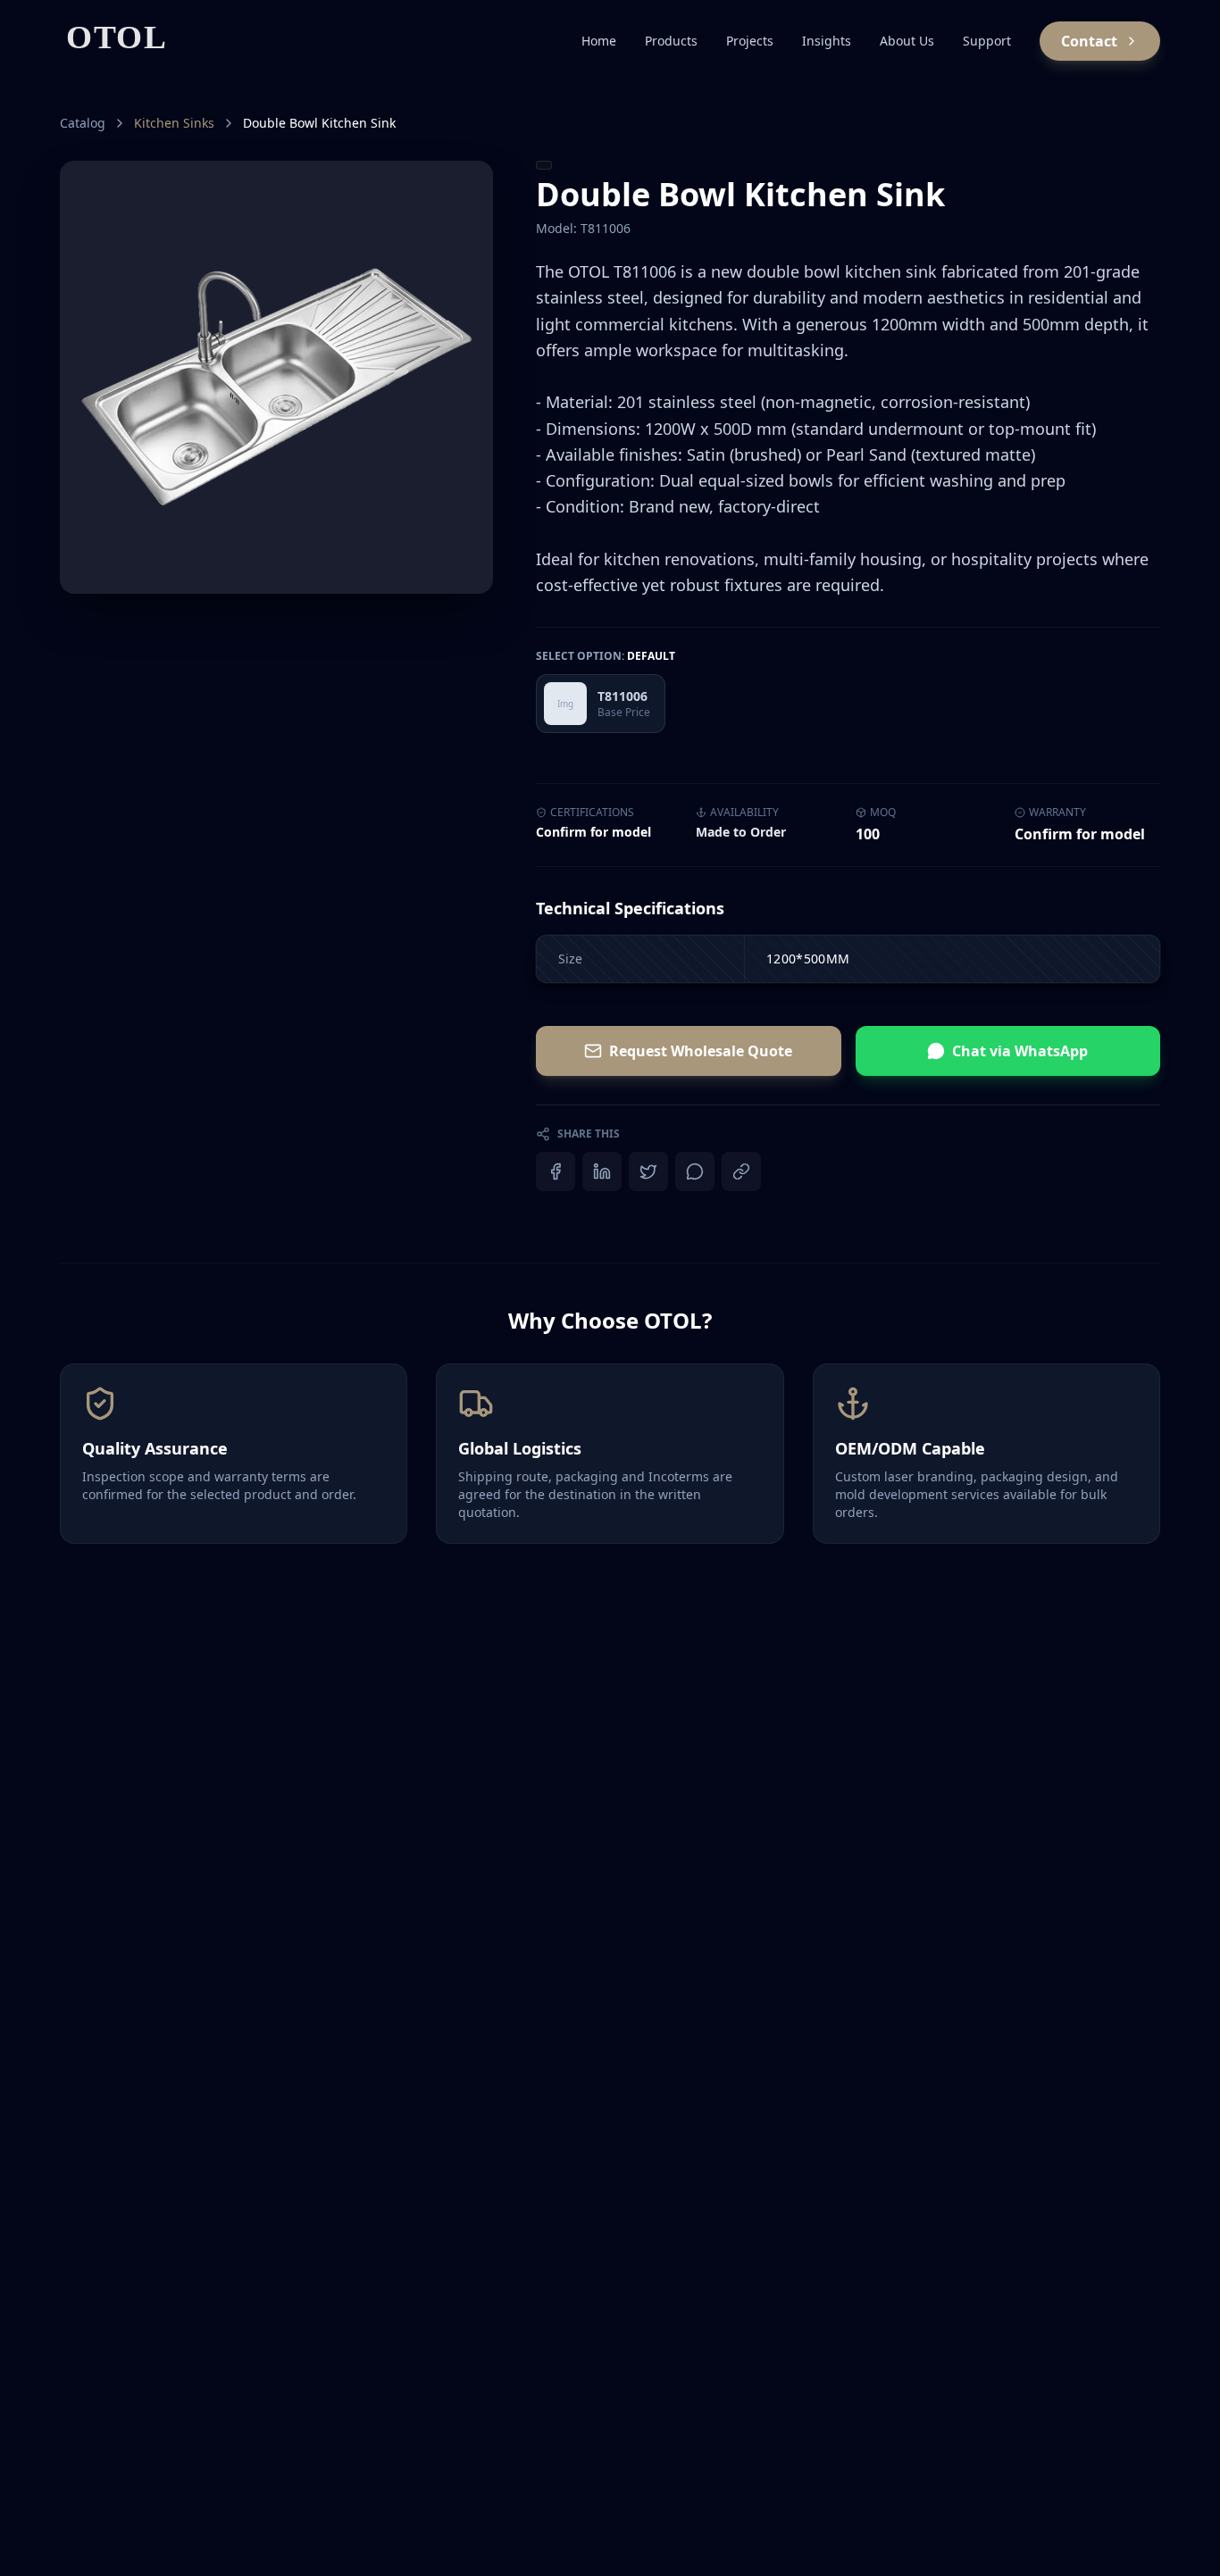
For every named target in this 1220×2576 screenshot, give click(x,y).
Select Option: (606, 656)
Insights (827, 41)
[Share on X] (648, 1171)
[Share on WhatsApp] (695, 1171)
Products (671, 41)
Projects (750, 41)
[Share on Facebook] (556, 1171)
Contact (1089, 41)
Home (599, 41)
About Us (907, 41)
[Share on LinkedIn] (602, 1171)
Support (987, 41)
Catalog (83, 123)
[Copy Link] (741, 1171)
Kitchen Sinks (174, 123)
